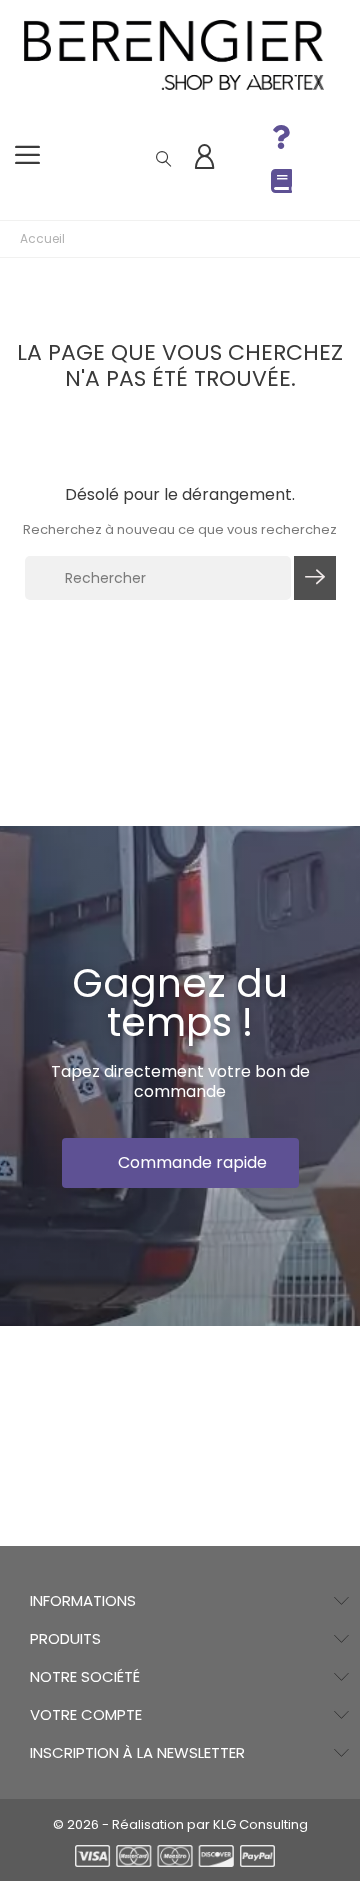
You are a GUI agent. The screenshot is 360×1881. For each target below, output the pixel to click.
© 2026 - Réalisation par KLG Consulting (180, 1824)
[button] (180, 1163)
